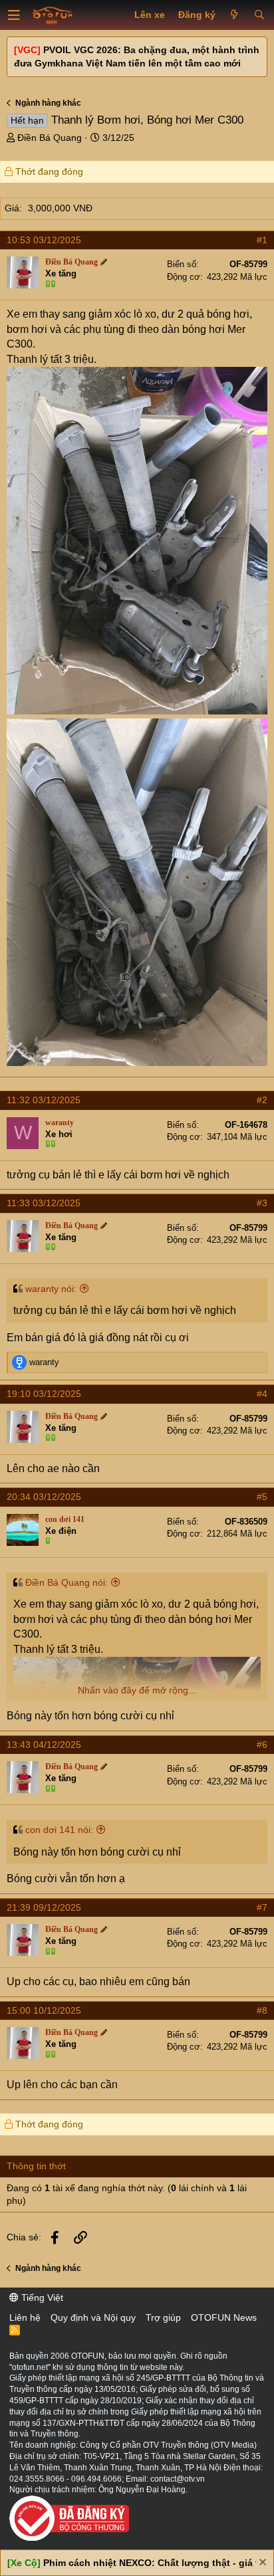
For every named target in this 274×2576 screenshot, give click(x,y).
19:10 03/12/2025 (44, 1394)
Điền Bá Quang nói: (67, 1582)
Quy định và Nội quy (93, 2317)
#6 (262, 1745)
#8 (262, 2010)
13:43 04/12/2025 (44, 1745)
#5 (262, 1497)
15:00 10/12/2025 (44, 2010)
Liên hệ (25, 2317)
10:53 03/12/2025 (44, 240)
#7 (262, 1907)
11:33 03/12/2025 (44, 1203)
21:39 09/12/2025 (44, 1907)
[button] (14, 15)
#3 (262, 1203)
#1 (262, 240)
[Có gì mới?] (234, 15)
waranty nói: (51, 1289)
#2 (262, 1100)
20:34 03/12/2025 (44, 1497)
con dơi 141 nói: (59, 1830)
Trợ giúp (163, 2317)
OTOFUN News (224, 2317)
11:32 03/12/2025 (44, 1100)
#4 (262, 1394)
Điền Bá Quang (50, 138)
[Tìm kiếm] (259, 15)
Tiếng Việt (41, 2298)
